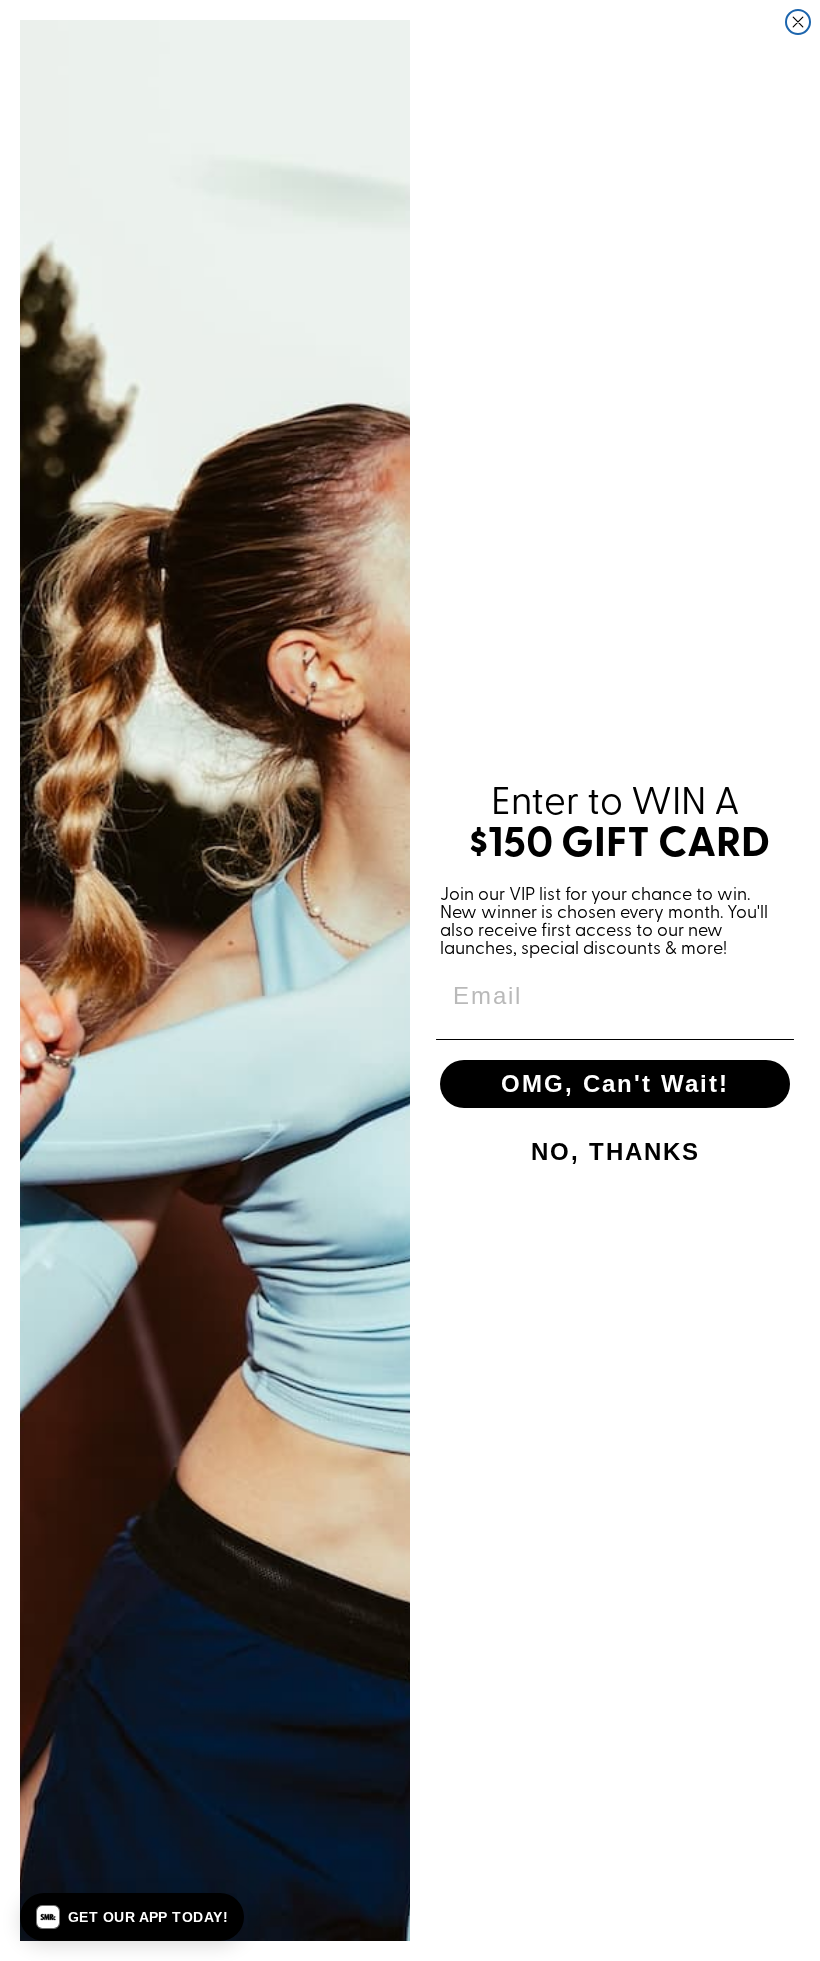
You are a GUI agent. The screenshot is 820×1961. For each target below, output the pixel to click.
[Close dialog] (798, 22)
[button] (132, 1917)
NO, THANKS (615, 1151)
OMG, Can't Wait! (615, 1083)
